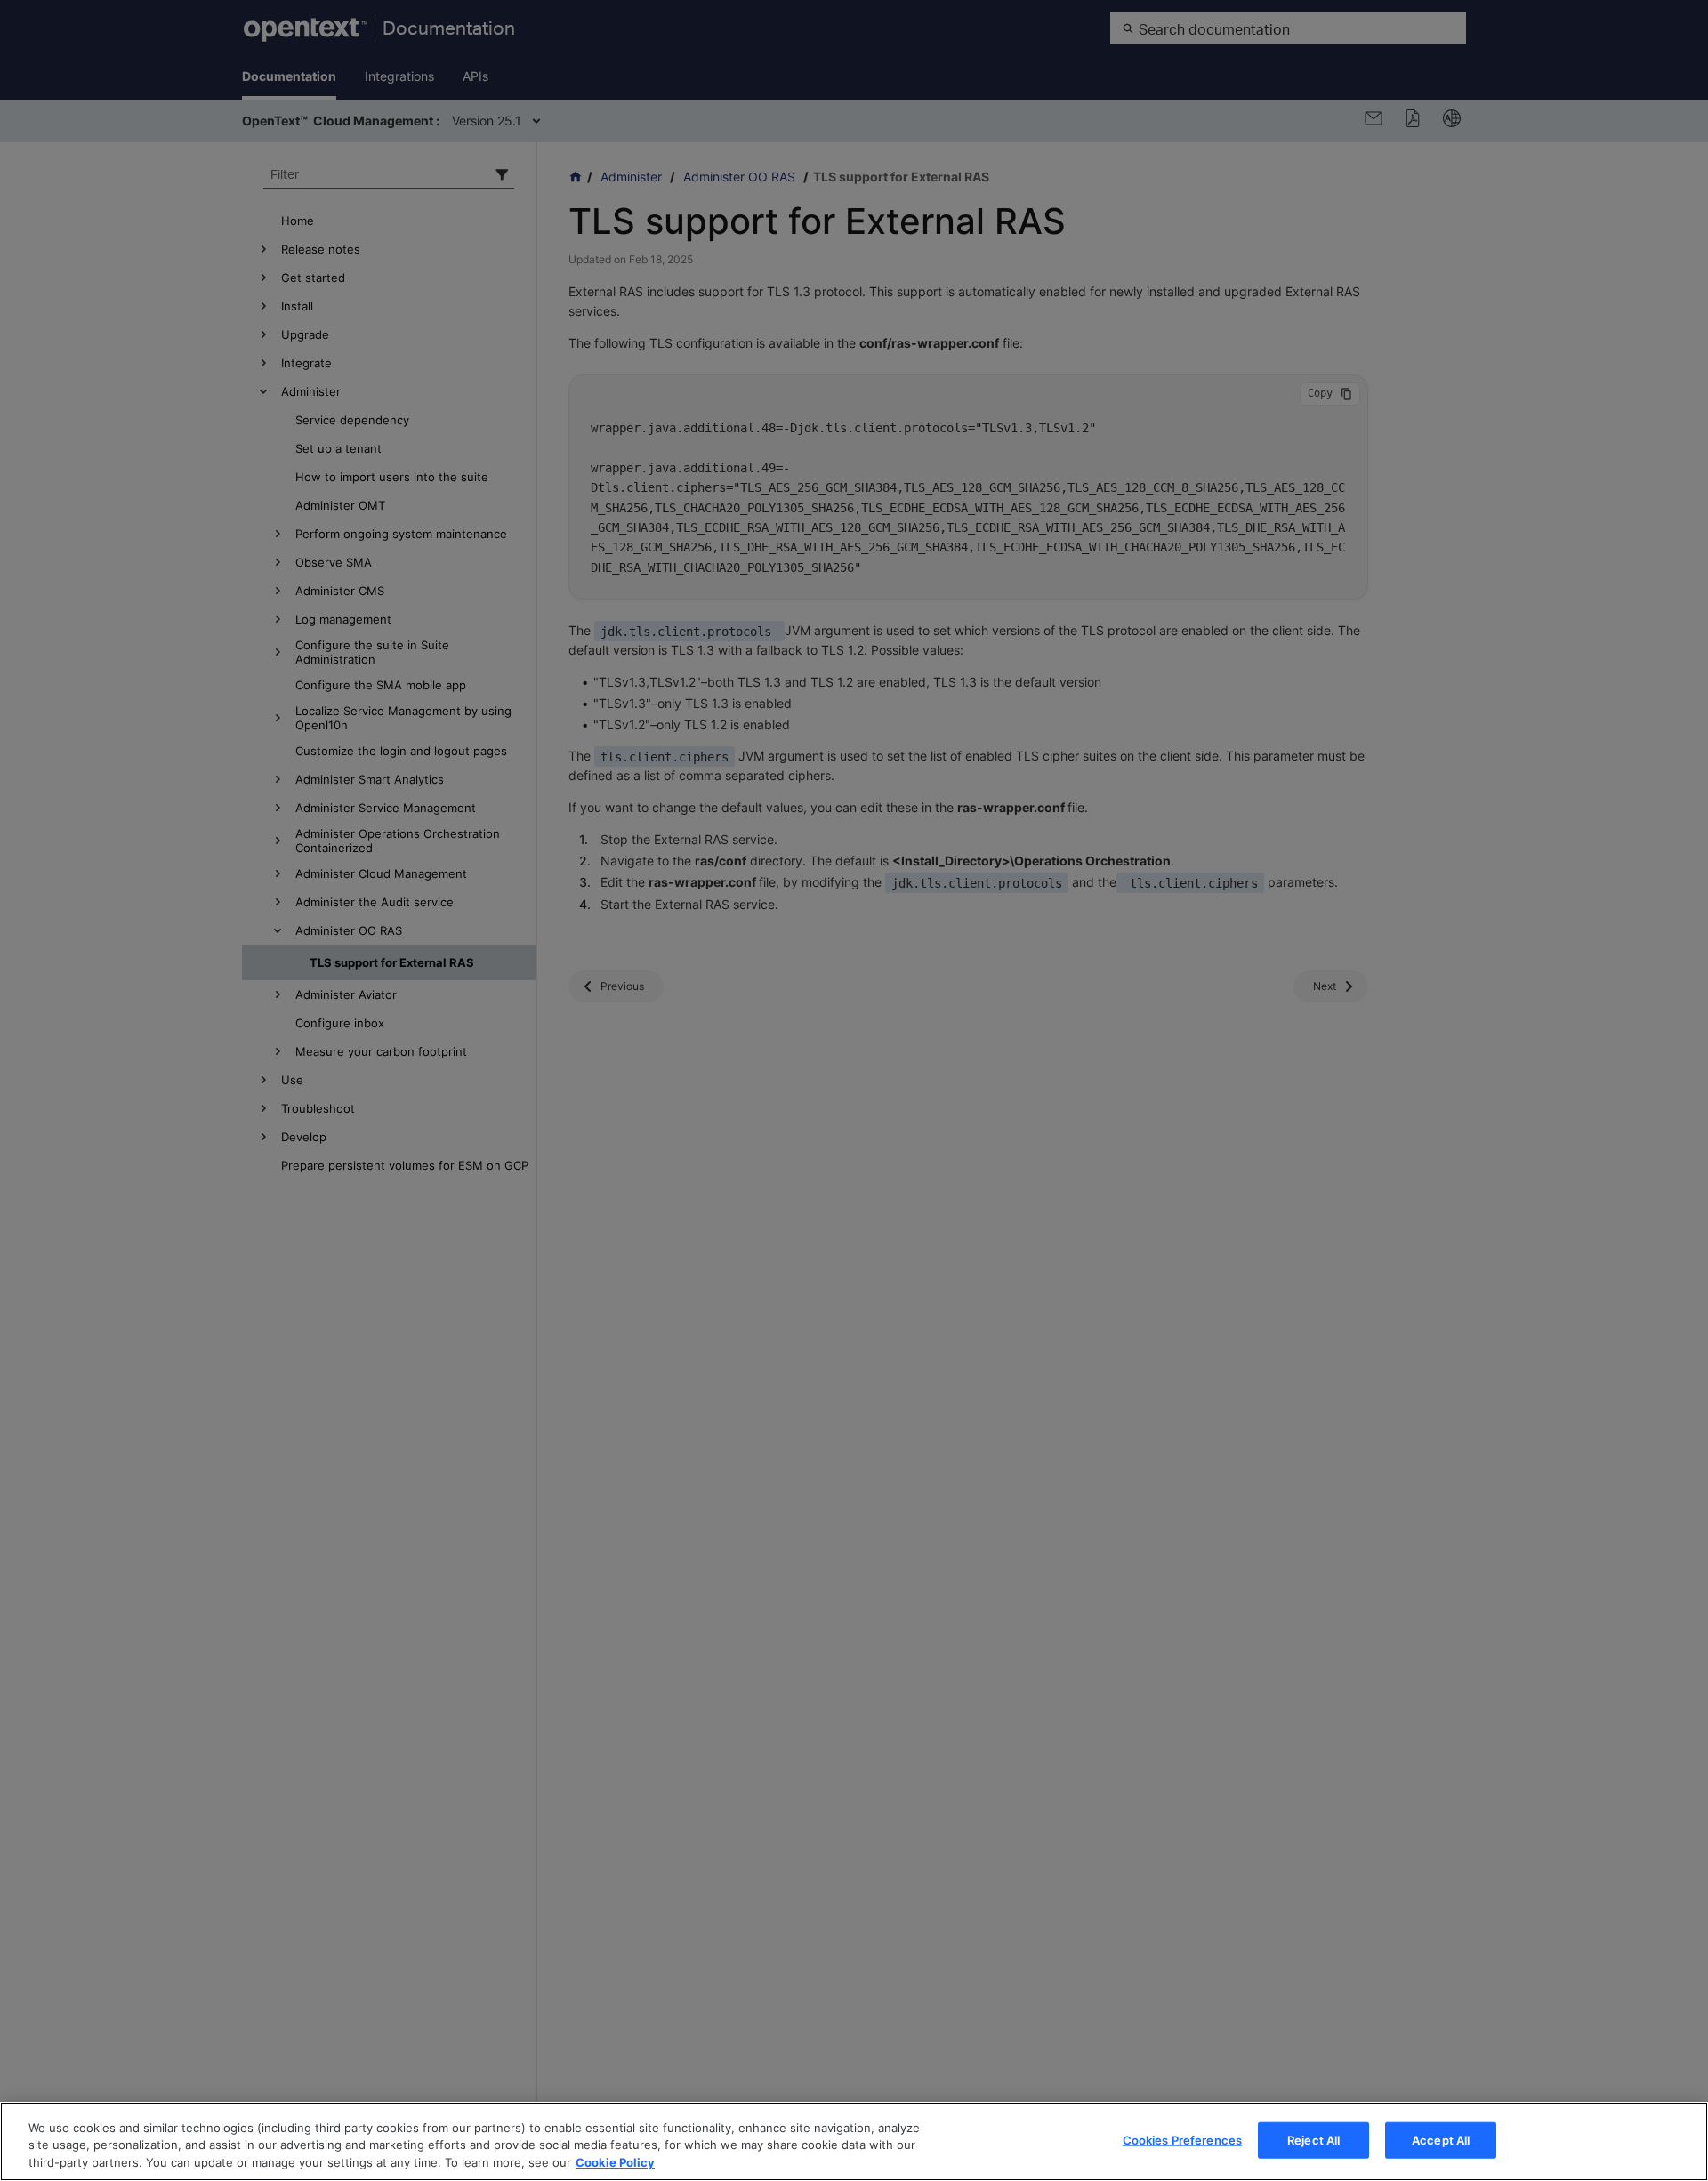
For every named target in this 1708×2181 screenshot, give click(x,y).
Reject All (1313, 2139)
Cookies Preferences (1182, 2139)
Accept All (1441, 2139)
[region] (854, 2141)
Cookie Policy (615, 2162)
